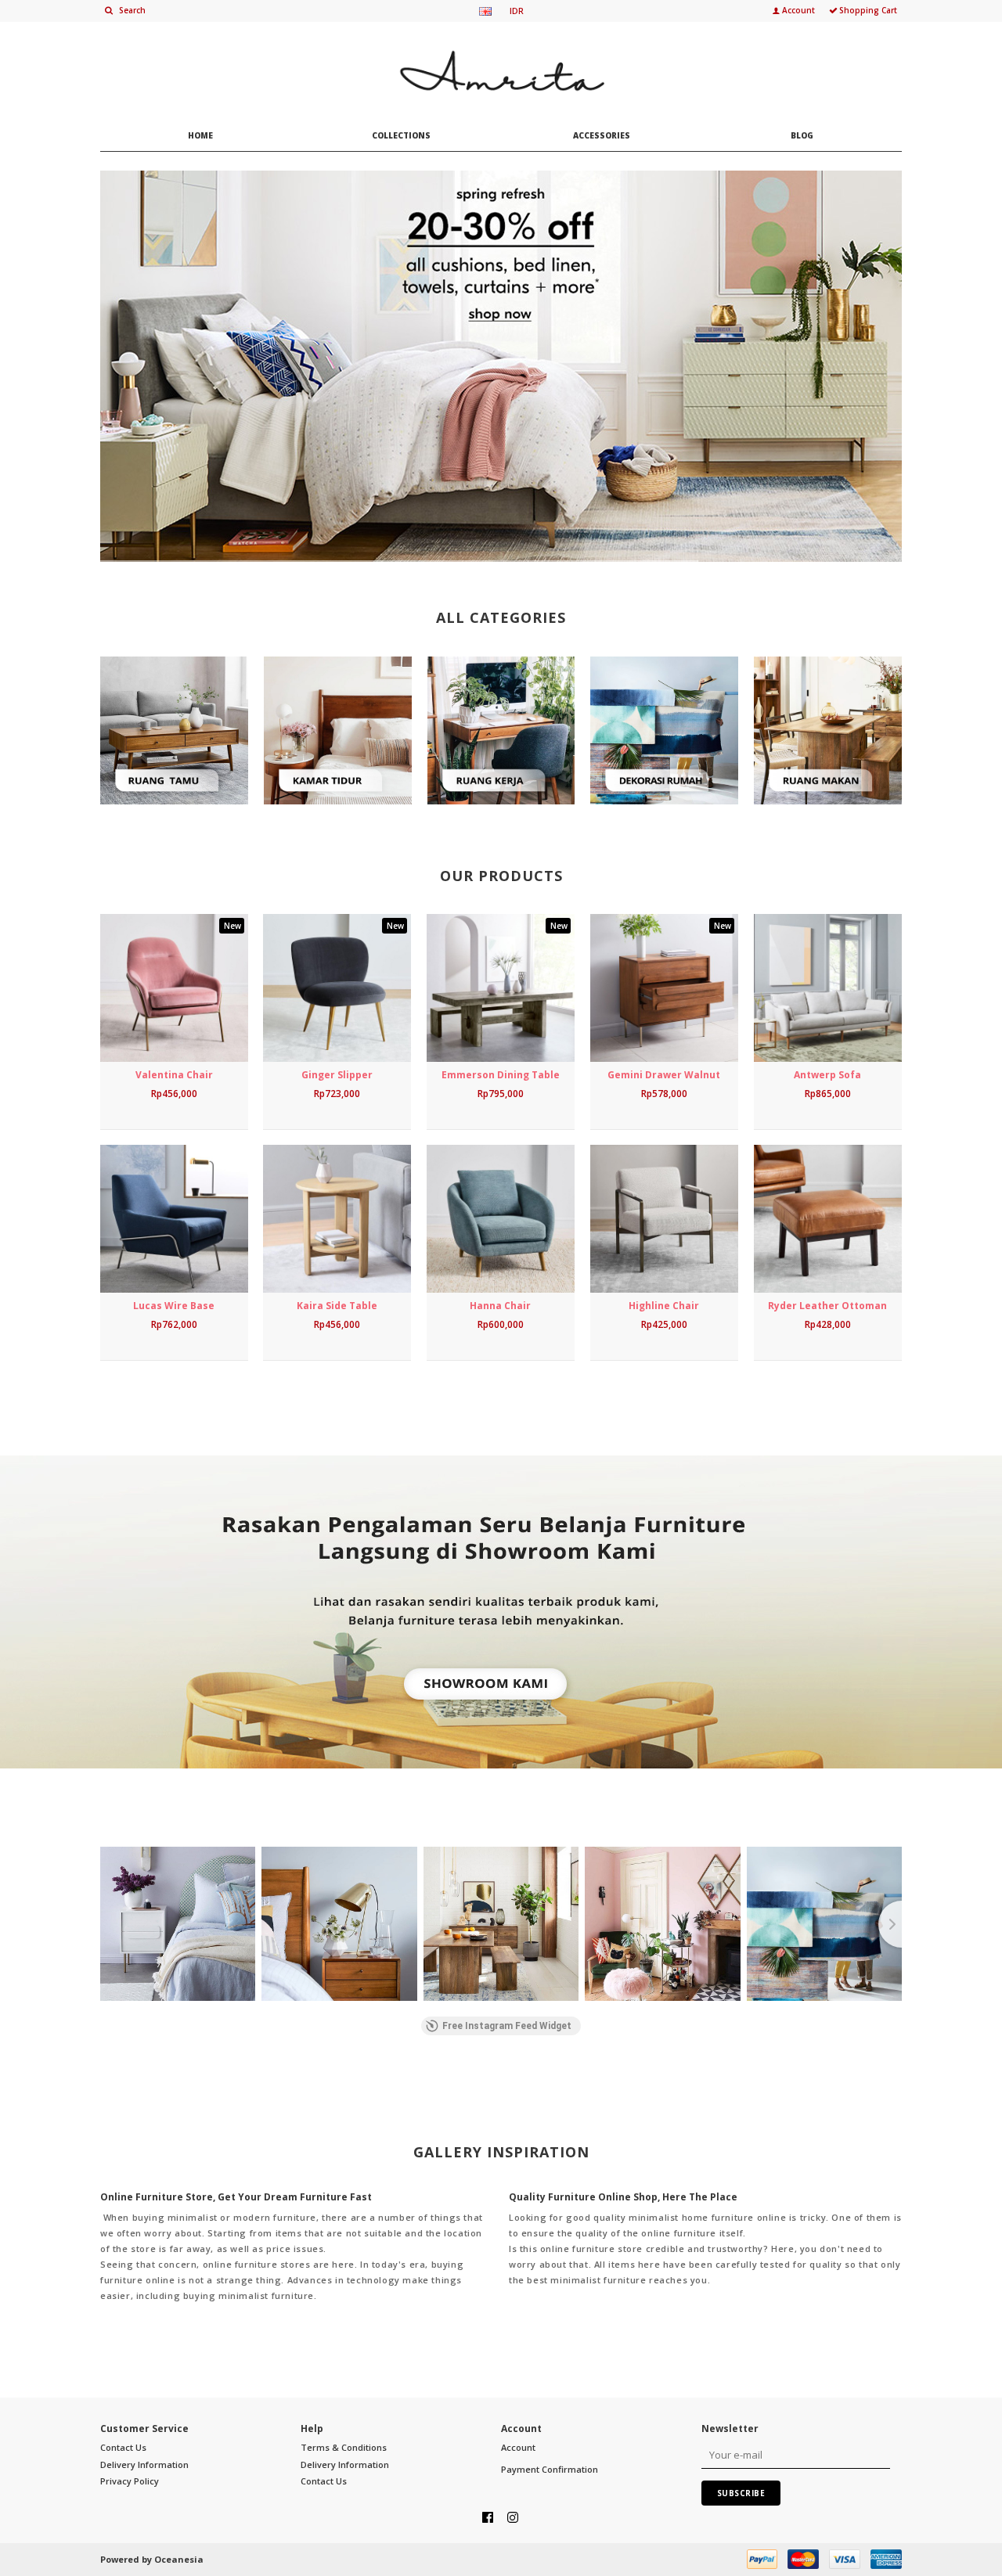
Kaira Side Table (337, 1306)
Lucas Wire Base (174, 1306)
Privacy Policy (130, 2481)
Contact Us (123, 2447)
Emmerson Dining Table (501, 1075)
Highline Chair (664, 1306)
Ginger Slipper (337, 1075)
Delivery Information (144, 2464)
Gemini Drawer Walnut (664, 1075)
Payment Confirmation (550, 2469)
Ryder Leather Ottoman (827, 1306)
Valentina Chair (174, 1075)
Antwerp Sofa (827, 1075)
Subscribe (741, 2493)
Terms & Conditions (344, 2447)
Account (518, 2447)
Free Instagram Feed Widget (507, 2026)
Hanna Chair (500, 1306)
